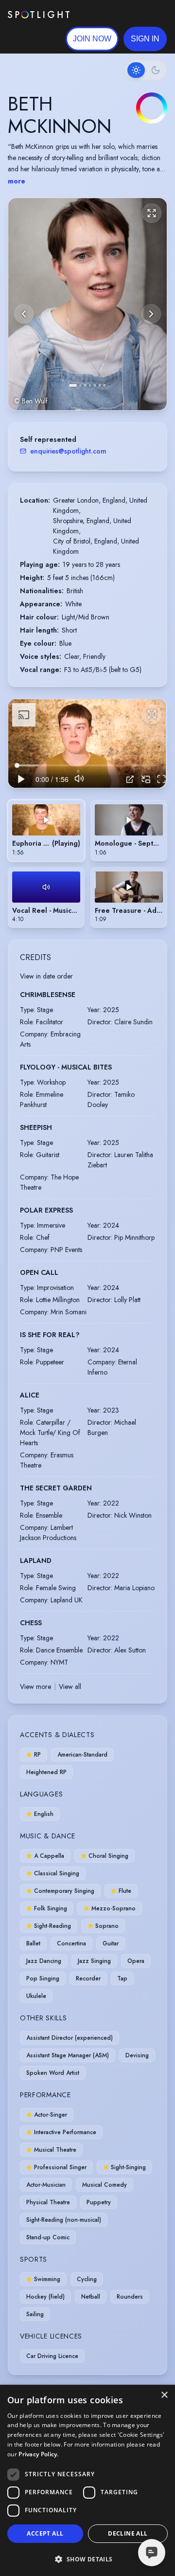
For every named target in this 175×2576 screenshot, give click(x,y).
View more (35, 1687)
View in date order (46, 976)
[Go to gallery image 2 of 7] (80, 385)
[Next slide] (151, 314)
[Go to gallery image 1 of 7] (73, 385)
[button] (145, 39)
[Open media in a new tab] (130, 779)
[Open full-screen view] (152, 213)
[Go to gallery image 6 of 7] (100, 385)
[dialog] (87, 2480)
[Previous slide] (24, 314)
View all (70, 1687)
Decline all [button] (128, 2533)
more (17, 181)
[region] (87, 744)
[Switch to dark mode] (146, 70)
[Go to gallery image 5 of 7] (95, 385)
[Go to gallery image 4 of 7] (90, 385)
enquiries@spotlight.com (68, 451)
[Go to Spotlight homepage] (39, 15)
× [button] (164, 2395)
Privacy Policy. (39, 2454)
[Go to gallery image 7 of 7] (105, 385)
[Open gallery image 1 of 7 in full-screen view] (87, 304)
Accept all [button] (45, 2533)
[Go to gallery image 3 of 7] (85, 385)
